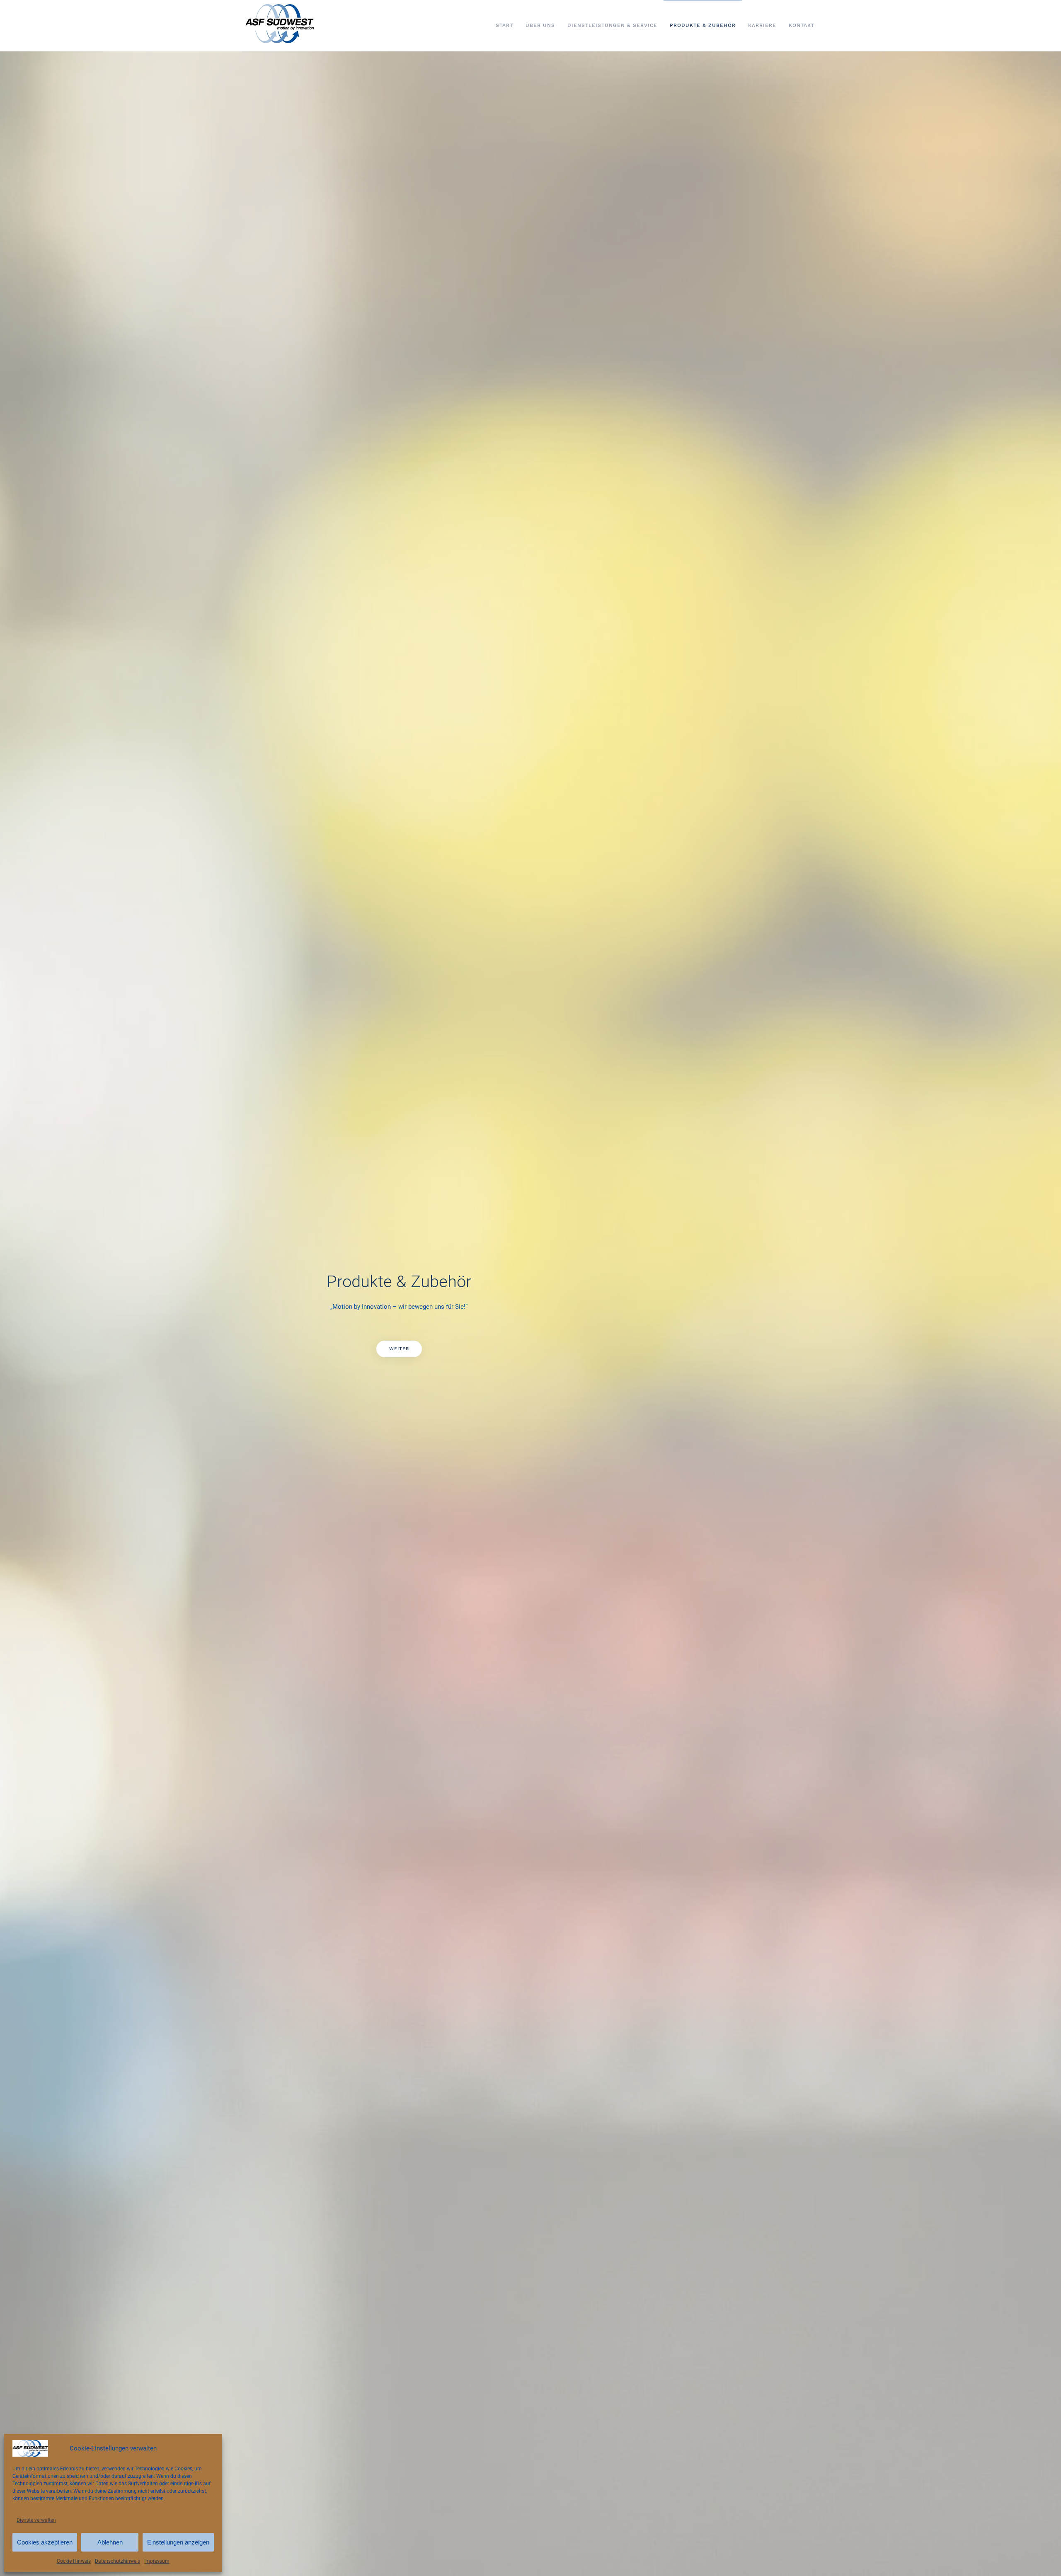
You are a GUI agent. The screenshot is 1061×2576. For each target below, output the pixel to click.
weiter (399, 1349)
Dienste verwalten (36, 2520)
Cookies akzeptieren (45, 2542)
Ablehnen (110, 2542)
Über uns (540, 25)
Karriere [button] (762, 25)
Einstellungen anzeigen (178, 2542)
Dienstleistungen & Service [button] (612, 25)
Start (504, 25)
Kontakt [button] (802, 25)
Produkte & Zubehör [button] (703, 25)
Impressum (157, 2561)
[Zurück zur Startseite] (282, 26)
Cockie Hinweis (74, 2561)
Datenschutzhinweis (117, 2561)
